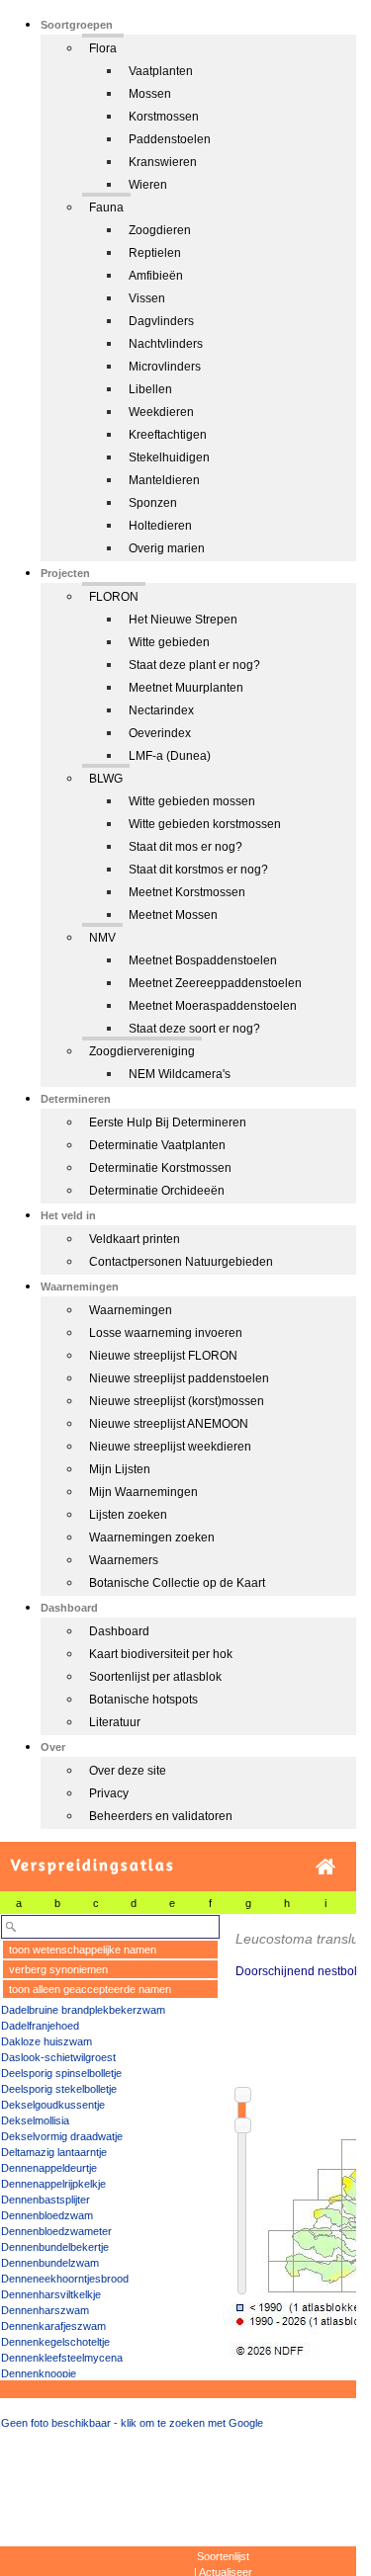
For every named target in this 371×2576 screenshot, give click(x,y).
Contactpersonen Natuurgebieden (181, 1262)
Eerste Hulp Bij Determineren (168, 1122)
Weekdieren (161, 412)
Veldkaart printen (135, 1239)
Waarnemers (124, 1560)
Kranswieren (163, 162)
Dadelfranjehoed (40, 2026)
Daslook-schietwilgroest (58, 2057)
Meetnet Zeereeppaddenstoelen (215, 983)
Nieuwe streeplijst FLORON (163, 1356)
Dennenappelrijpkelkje (53, 2184)
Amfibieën (156, 276)
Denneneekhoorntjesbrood (65, 2279)
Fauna (106, 208)
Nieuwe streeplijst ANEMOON (169, 1424)
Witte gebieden (169, 642)
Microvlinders (165, 367)
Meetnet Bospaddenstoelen (203, 960)
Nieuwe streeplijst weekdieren (170, 1447)
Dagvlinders (161, 321)
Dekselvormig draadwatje (62, 2136)
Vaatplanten (161, 71)
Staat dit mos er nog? (185, 847)
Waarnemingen (131, 1310)
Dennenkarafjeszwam (53, 2326)
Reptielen (155, 253)
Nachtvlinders (166, 344)
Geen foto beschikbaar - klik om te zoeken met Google (132, 2423)
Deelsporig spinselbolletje (61, 2073)
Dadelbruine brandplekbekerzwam (83, 2010)
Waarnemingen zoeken (152, 1537)
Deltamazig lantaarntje (54, 2152)
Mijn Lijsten (120, 1469)
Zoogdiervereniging (142, 1051)
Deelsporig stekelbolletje (59, 2089)
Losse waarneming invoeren (166, 1333)
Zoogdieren (160, 230)
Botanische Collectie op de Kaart (177, 1583)
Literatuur (115, 1722)
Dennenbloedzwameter (56, 2231)
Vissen (147, 298)
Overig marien (167, 548)
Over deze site (128, 1771)
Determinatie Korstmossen (160, 1168)
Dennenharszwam (45, 2310)
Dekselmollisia (35, 2120)
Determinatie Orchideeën (157, 1191)
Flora (103, 48)
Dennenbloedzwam (47, 2215)
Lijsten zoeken (128, 1515)
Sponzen (153, 503)
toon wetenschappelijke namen (83, 1950)
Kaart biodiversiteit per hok (161, 1654)
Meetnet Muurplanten (186, 688)
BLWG (106, 779)
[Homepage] (325, 1867)
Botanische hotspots (143, 1700)
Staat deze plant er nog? (194, 665)
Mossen (150, 94)
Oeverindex (160, 733)
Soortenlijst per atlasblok (155, 1677)
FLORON (114, 597)
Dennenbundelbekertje (55, 2247)
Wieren (148, 185)
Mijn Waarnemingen (143, 1492)
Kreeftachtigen (168, 435)
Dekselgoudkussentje (53, 2105)
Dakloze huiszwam (46, 2041)
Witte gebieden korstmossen (205, 824)
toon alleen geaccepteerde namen (90, 1989)
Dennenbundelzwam (50, 2263)
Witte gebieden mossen (192, 801)
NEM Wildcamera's (180, 1074)
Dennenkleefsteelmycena (62, 2358)
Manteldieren (164, 480)
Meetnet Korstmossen (187, 892)
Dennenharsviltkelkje (51, 2294)
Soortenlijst (223, 2556)
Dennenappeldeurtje (49, 2168)
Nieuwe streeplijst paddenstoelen (179, 1378)
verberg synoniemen (58, 1969)
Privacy (109, 1793)
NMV (102, 938)
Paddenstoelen (170, 139)
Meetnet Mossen (173, 915)
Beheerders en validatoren (161, 1816)
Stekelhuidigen (169, 457)
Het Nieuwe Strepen (183, 620)
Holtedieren (160, 526)
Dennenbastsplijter (46, 2200)
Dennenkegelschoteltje (55, 2342)
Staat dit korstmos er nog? (198, 870)
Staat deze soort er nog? (194, 1029)
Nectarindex (161, 710)
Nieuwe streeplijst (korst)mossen (177, 1401)
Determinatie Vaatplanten (157, 1145)
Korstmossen (164, 117)
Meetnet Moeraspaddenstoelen (213, 1006)
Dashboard (119, 1631)
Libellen (150, 389)
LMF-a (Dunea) (170, 756)
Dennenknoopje (39, 2373)
